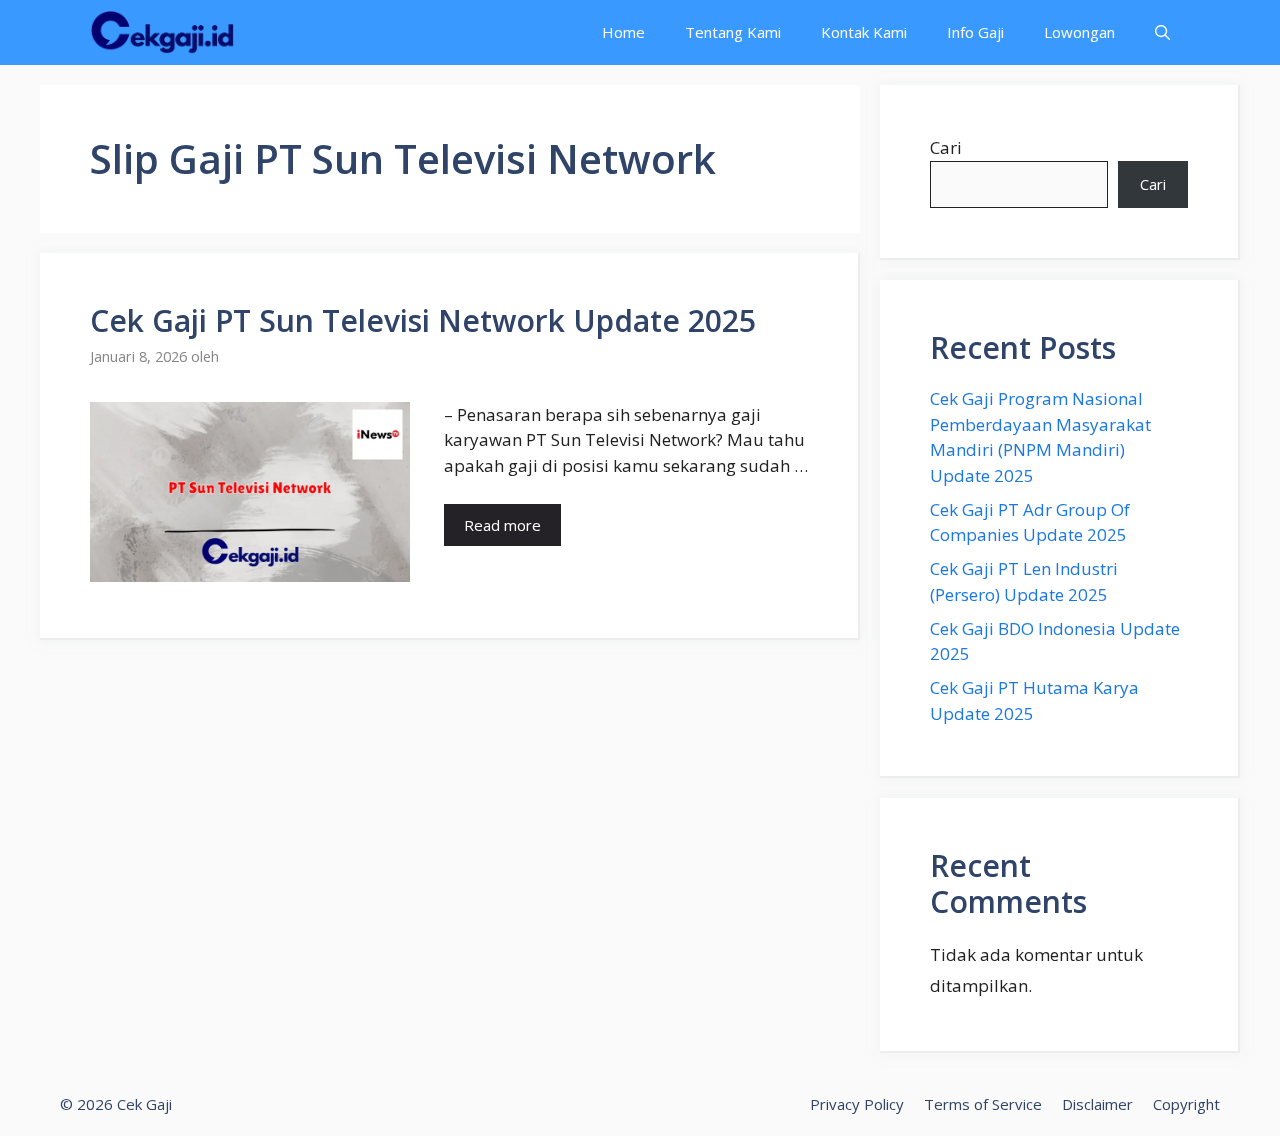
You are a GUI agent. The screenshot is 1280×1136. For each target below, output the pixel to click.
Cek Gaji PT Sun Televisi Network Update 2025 (423, 320)
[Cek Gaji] (162, 32)
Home (623, 32)
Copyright (1186, 1104)
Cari (946, 147)
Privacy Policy (857, 1104)
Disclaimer (1097, 1104)
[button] (1162, 32)
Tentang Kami (733, 32)
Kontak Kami (864, 32)
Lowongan (1079, 32)
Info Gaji (975, 32)
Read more (502, 525)
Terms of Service (983, 1104)
